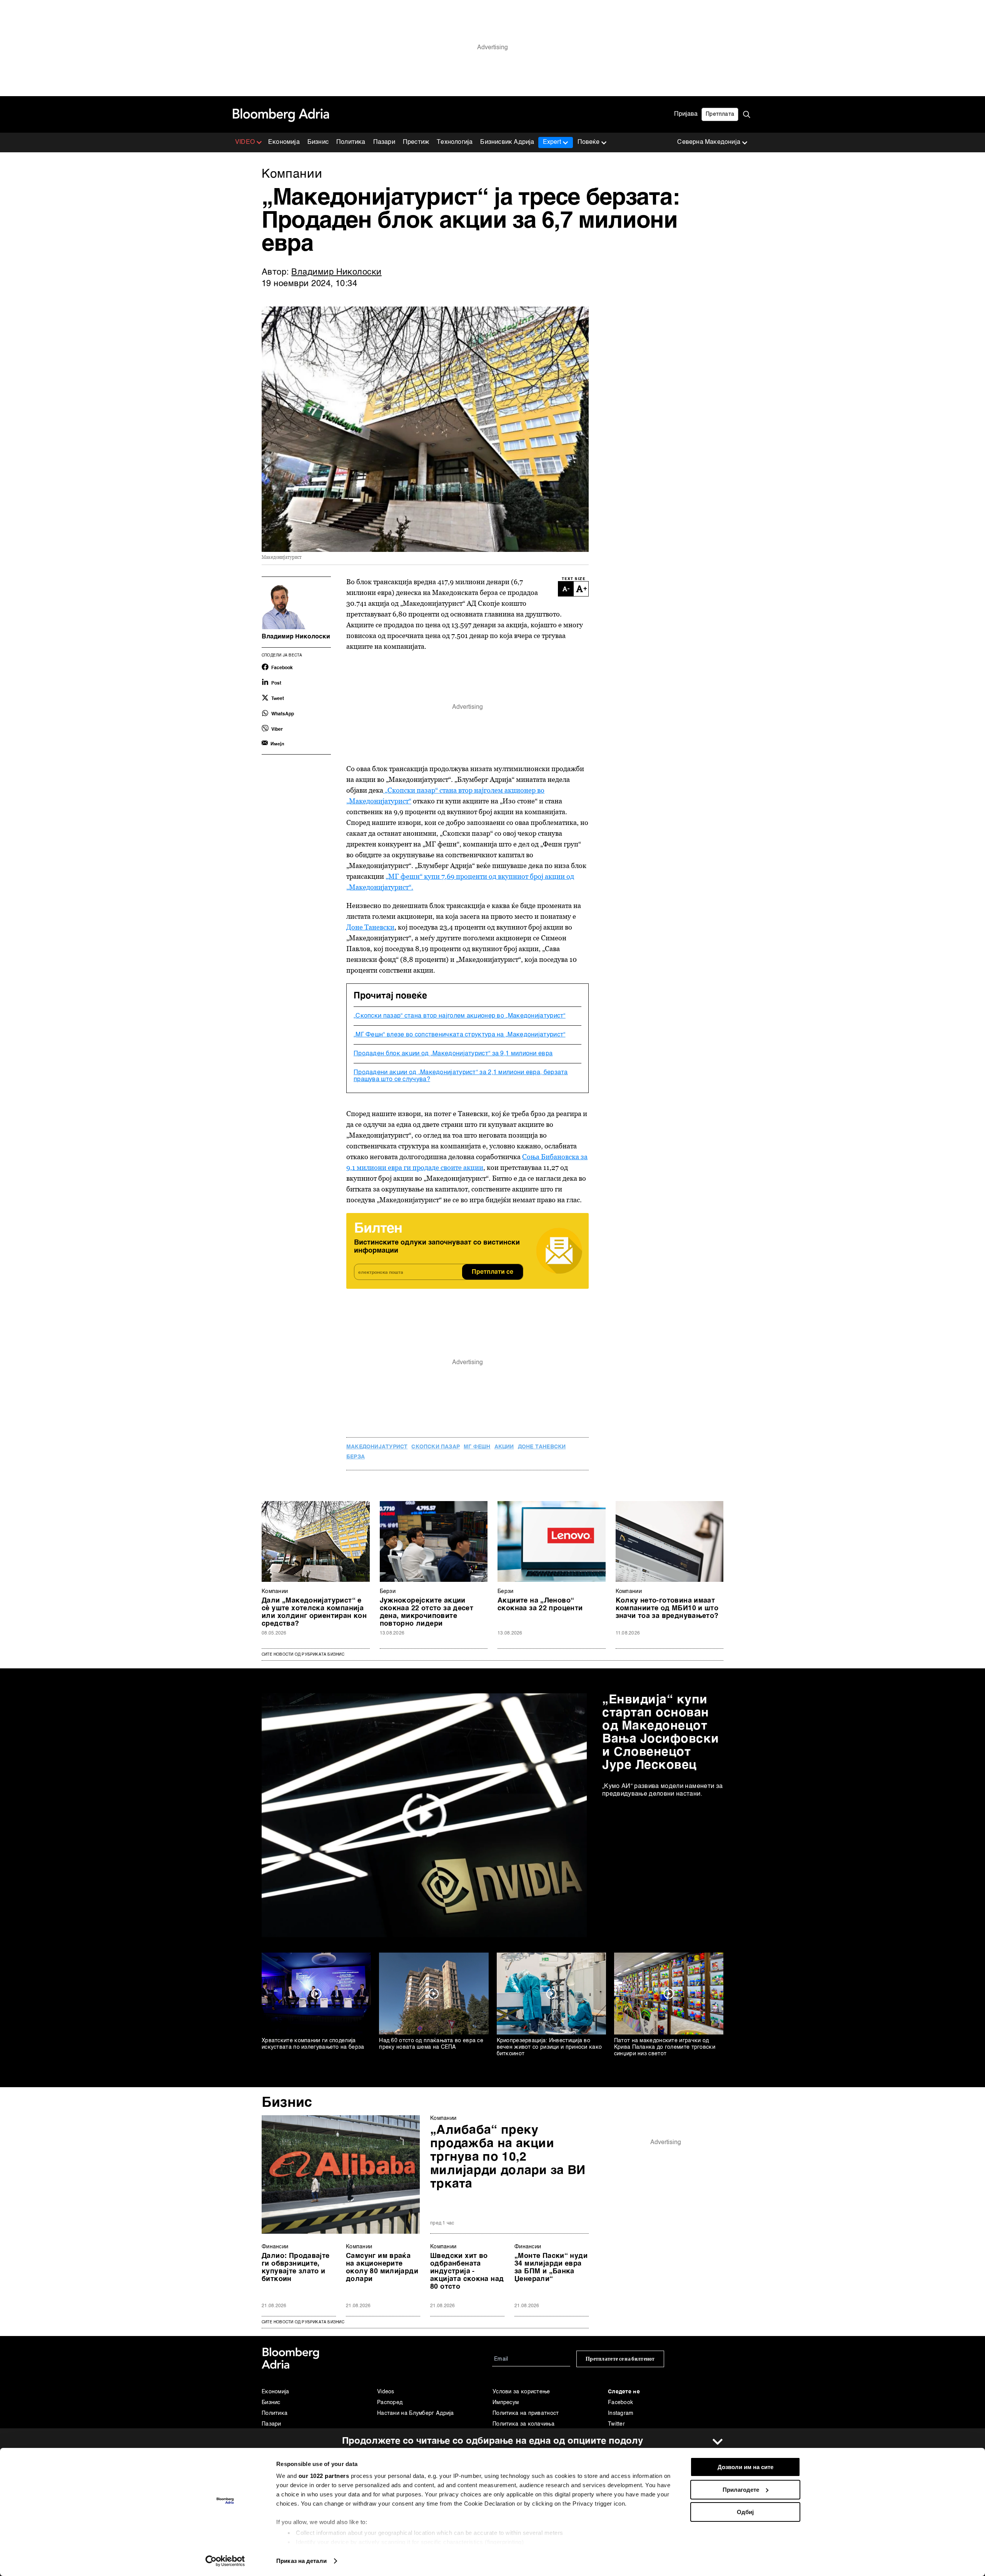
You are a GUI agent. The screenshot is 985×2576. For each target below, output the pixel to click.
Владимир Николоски (336, 272)
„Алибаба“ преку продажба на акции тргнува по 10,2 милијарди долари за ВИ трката (508, 2157)
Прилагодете (741, 2490)
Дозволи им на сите (745, 2467)
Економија (284, 142)
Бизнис (318, 142)
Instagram (621, 2413)
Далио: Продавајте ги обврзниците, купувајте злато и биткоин (296, 2268)
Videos (386, 2392)
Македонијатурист (377, 1447)
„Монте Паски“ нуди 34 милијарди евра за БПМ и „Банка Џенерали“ (551, 2268)
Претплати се (492, 1272)
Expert (552, 142)
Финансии (275, 2247)
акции (504, 1447)
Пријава (686, 114)
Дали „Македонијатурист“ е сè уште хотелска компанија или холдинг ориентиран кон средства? (314, 1612)
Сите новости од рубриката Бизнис (303, 1655)
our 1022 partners (324, 2476)
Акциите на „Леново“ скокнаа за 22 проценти (540, 1605)
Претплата (720, 114)
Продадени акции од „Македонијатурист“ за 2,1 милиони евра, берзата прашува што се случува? (461, 1076)
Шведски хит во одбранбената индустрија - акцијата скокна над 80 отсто (467, 2271)
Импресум (506, 2403)
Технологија (455, 142)
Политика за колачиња (523, 2424)
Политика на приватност (526, 2413)
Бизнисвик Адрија (507, 142)
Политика (351, 142)
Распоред (390, 2403)
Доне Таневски (370, 927)
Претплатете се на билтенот (620, 2359)
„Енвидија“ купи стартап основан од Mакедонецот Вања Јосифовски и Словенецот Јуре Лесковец (661, 1733)
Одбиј (745, 2512)
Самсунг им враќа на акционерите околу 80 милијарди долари (382, 2268)
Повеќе (588, 142)
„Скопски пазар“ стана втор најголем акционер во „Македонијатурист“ (460, 1016)
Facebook (620, 2403)
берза (356, 1457)
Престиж (416, 142)
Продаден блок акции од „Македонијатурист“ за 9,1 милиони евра (453, 1054)
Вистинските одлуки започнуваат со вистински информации (437, 1247)
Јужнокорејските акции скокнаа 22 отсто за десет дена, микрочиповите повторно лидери (427, 1612)
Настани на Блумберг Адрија (416, 2413)
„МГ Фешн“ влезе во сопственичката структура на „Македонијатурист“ (460, 1035)
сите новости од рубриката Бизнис (303, 2322)
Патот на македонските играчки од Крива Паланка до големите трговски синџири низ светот (665, 2047)
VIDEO (245, 142)
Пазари (384, 142)
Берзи (388, 1591)
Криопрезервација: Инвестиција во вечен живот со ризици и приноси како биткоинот (549, 2047)
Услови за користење (521, 2392)
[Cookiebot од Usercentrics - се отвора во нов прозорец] (225, 2561)
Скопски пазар (436, 1447)
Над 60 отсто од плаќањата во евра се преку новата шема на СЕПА (431, 2044)
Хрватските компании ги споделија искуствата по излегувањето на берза (313, 2044)
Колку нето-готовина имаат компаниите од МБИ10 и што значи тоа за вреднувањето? (667, 1608)
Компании (275, 1591)
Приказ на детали (301, 2561)
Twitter (616, 2424)
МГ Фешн (477, 1447)
